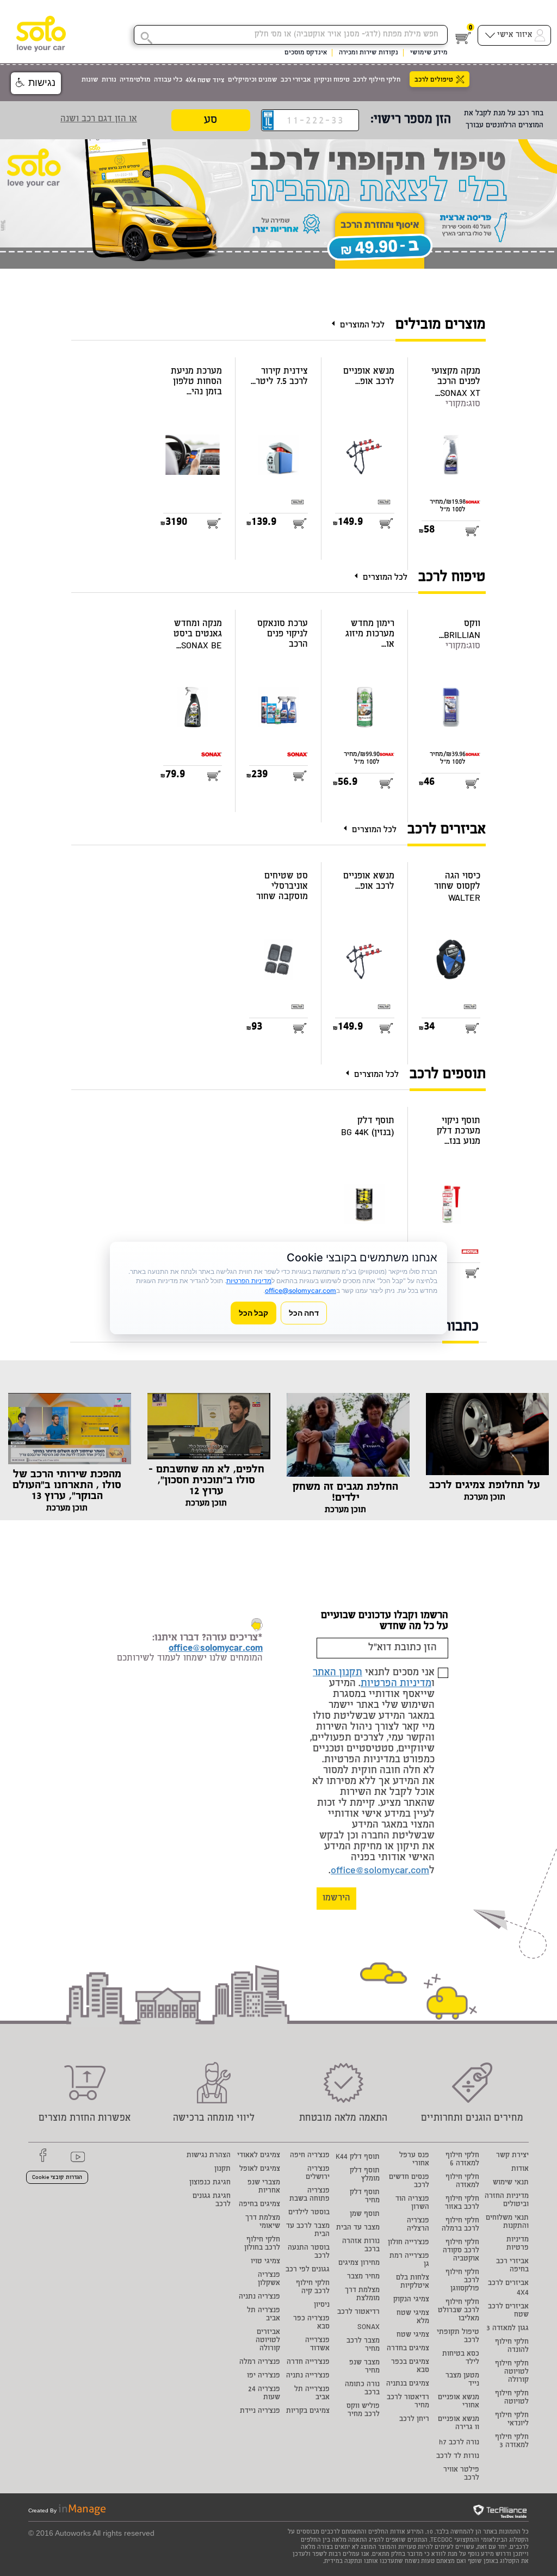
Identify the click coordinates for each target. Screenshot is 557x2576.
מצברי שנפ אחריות (264, 2187)
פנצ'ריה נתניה (259, 2297)
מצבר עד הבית (358, 2228)
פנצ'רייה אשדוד (317, 2345)
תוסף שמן (365, 2215)
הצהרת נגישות (209, 2156)
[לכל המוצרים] (336, 323)
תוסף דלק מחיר (365, 2197)
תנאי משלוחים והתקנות (507, 2222)
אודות (520, 2169)
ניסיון (322, 2305)
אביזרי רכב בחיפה (512, 2266)
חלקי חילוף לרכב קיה (313, 2288)
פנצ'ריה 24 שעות (264, 2394)
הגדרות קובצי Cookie (57, 2178)
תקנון (222, 2169)
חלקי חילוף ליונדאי (512, 2420)
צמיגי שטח (413, 2335)
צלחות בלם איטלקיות (413, 2282)
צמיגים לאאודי (259, 2156)
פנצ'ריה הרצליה (418, 2225)
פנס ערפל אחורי (414, 2160)
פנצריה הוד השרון (412, 2203)
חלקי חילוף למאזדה (462, 2182)
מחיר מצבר (363, 2277)
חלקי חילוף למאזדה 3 (512, 2442)
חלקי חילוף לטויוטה (512, 2398)
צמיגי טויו (265, 2262)
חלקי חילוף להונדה (512, 2346)
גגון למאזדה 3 (508, 2329)
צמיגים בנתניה (408, 2384)
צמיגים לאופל (260, 2169)
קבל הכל (253, 1313)
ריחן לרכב (414, 2420)
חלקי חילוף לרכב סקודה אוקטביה (461, 2251)
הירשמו (336, 1899)
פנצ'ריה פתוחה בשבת (310, 2195)
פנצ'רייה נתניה (308, 2376)
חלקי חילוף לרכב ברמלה (460, 2225)
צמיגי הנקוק (411, 2300)
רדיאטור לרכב (358, 2312)
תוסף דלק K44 (358, 2157)
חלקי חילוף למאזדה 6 (462, 2160)
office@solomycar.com (380, 1871)
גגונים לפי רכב (308, 2270)
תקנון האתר (338, 1673)
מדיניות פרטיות (518, 2244)
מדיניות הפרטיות (396, 1684)
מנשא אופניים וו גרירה (459, 2424)
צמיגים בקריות (308, 2411)
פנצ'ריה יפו (264, 2376)
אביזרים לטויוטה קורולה (268, 2341)
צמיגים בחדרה (408, 2349)
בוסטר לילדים (309, 2213)
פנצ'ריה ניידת (260, 2411)
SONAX (369, 2328)
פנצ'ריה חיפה (310, 2156)
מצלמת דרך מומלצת (362, 2295)
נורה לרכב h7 (459, 2443)
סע (211, 120)
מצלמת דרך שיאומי (263, 2222)
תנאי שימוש (511, 2183)
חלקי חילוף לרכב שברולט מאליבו (459, 2311)
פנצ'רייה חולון (409, 2243)
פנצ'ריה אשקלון (269, 2280)
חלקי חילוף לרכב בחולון (262, 2244)
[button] (36, 83)
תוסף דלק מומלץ (365, 2175)
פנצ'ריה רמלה (260, 2363)
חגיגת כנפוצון (210, 2183)
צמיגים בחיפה (259, 2205)
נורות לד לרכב (458, 2457)
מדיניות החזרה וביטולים (507, 2201)
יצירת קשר (512, 2156)
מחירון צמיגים (359, 2264)
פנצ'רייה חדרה (308, 2363)
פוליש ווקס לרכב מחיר (363, 2411)
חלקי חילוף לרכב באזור (462, 2203)
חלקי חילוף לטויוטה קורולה (512, 2372)
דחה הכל (304, 1313)
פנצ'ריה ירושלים (318, 2173)
